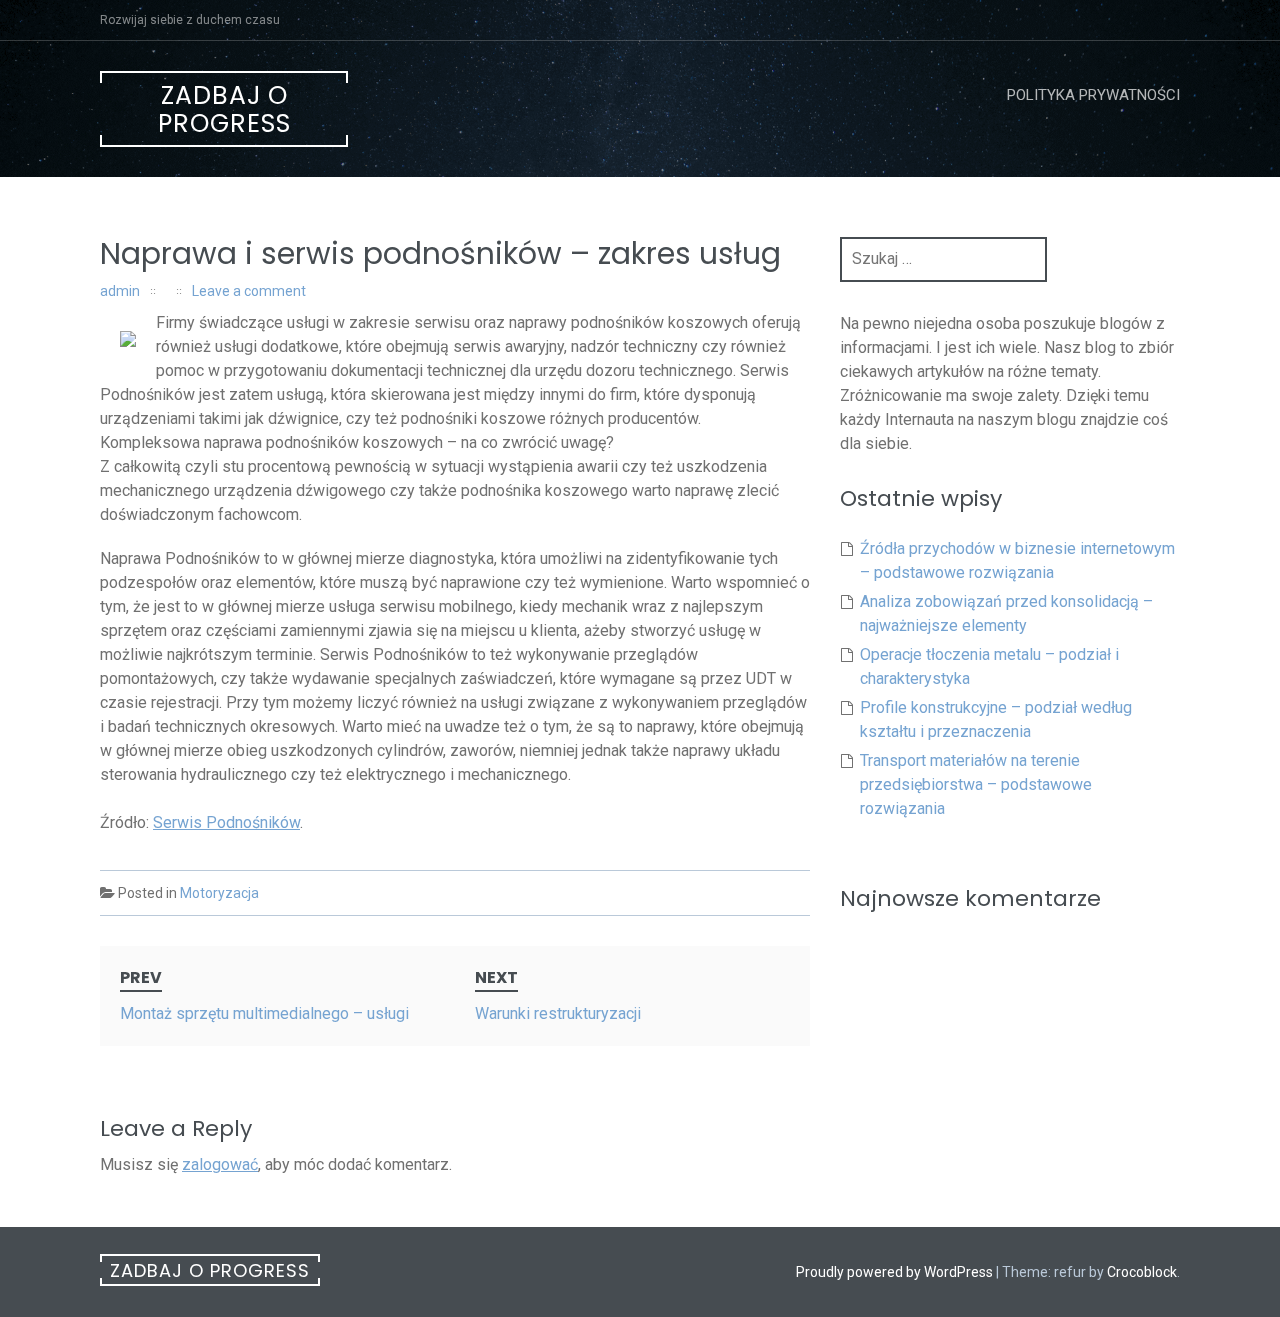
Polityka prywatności (1093, 95)
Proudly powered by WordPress (894, 1272)
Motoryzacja (219, 893)
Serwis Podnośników (226, 822)
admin (120, 291)
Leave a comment (249, 291)
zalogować (220, 1164)
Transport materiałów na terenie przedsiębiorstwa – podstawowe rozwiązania (976, 784)
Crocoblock (1142, 1272)
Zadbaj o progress (224, 109)
